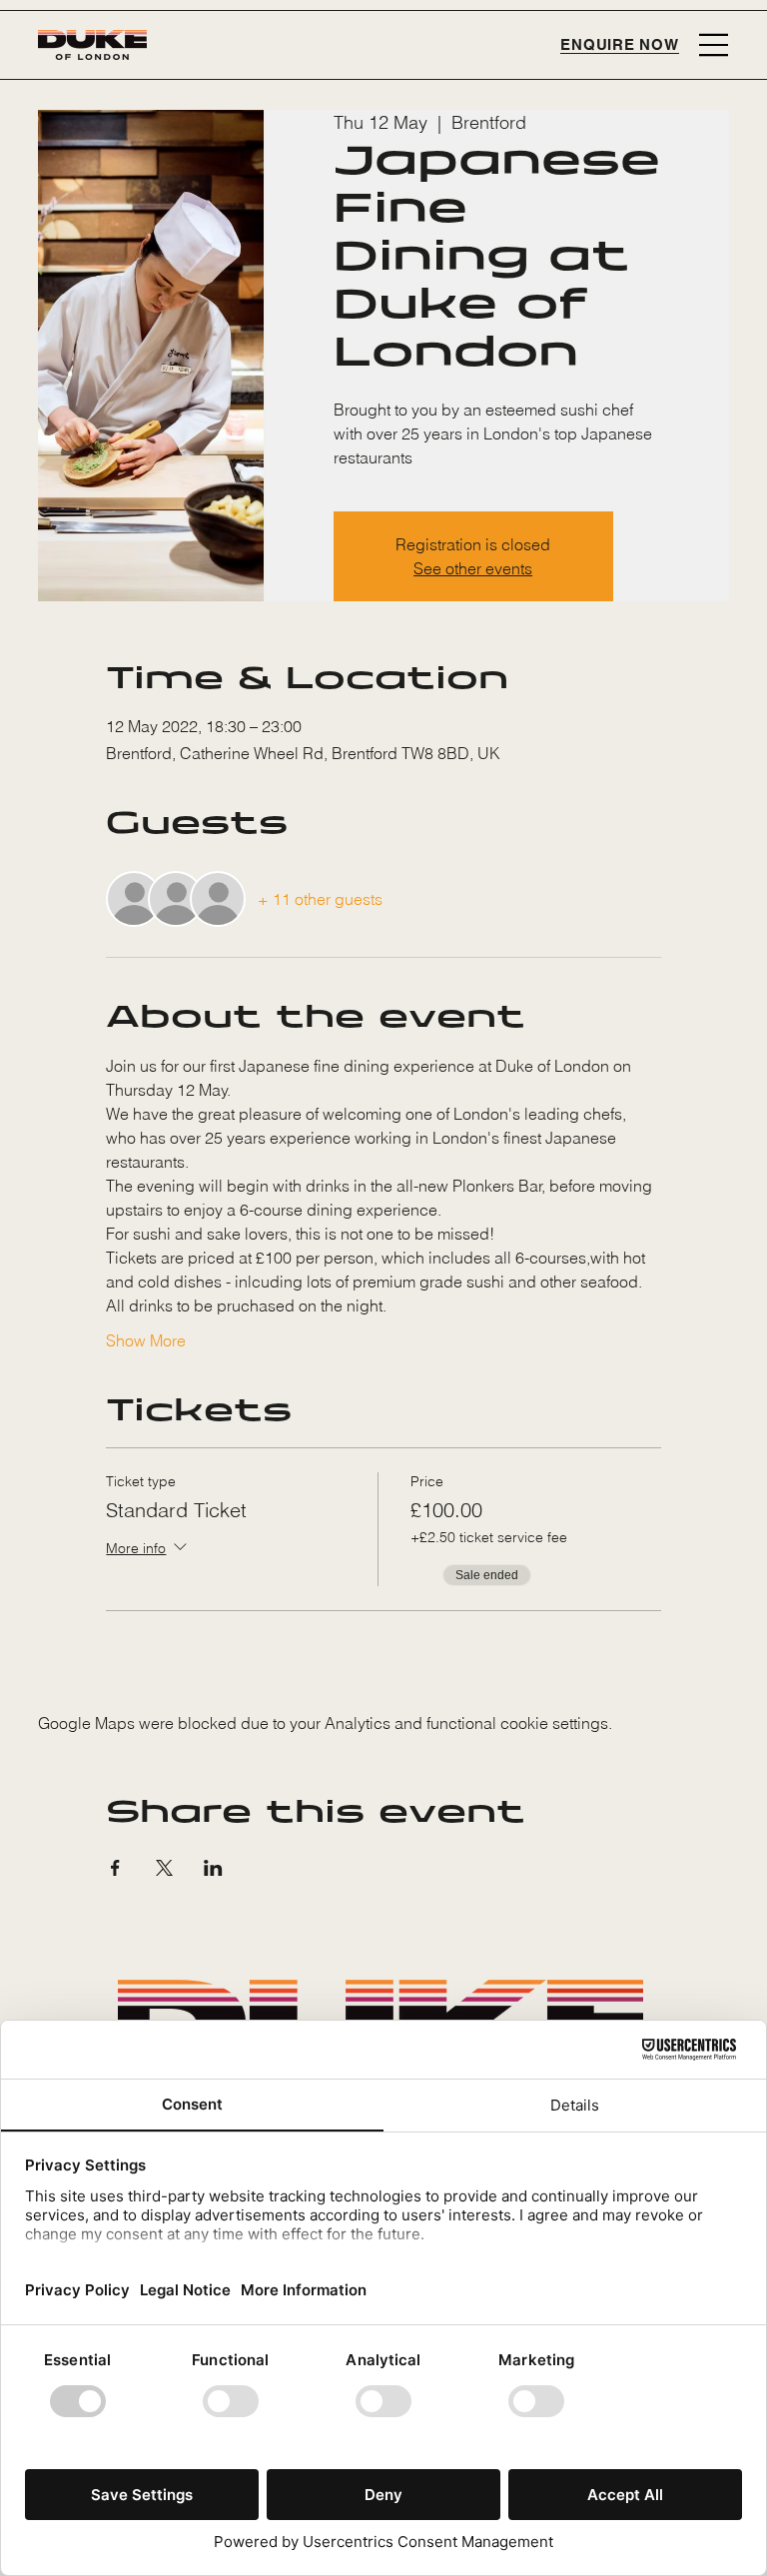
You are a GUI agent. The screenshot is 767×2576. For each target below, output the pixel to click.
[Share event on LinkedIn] (213, 1868)
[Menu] (714, 45)
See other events (473, 568)
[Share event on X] (164, 1868)
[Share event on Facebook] (115, 1868)
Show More (146, 1340)
